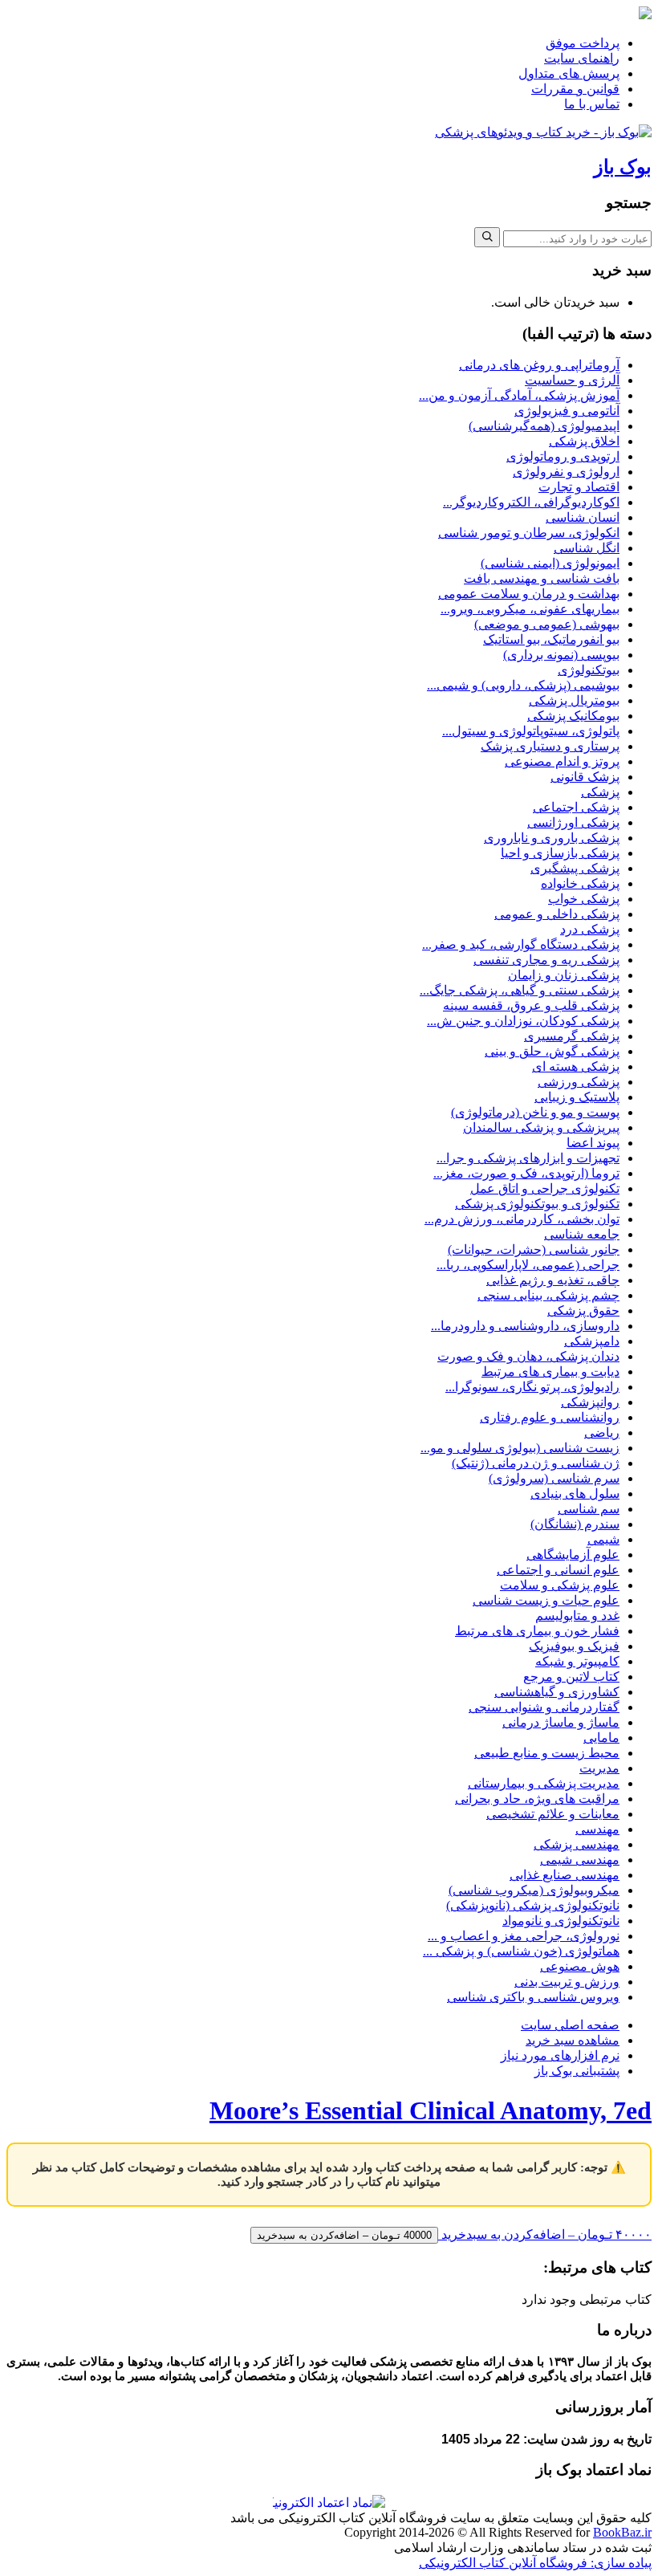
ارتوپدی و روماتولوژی (563, 456)
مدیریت (599, 1768)
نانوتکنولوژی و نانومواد (561, 1921)
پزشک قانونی (585, 777)
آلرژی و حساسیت (572, 380)
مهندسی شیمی (580, 1860)
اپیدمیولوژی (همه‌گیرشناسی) (544, 426)
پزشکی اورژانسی (573, 822)
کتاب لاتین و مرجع (571, 1677)
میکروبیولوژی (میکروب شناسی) (534, 1890)
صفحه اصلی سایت (570, 2025)
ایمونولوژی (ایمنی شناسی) (550, 563)
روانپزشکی (590, 1402)
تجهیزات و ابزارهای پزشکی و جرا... (528, 1158)
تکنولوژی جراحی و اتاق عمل (545, 1188)
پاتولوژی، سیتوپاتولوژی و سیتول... (531, 731)
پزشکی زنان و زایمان (564, 975)
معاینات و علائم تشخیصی (553, 1814)
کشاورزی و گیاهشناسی (557, 1692)
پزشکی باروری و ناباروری (552, 838)
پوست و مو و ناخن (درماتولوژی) (535, 1112)
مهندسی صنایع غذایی (565, 1875)
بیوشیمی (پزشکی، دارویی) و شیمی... (523, 685)
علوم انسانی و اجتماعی (558, 1570)
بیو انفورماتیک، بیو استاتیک (551, 639)
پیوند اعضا (593, 1143)
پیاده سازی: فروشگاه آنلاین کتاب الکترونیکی (535, 2563)
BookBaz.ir (622, 2532)
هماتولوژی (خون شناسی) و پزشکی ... (521, 1951)
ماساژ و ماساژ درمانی (561, 1722)
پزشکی (600, 792)
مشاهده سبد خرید (573, 2040)
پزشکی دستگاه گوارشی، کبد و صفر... (521, 944)
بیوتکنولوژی (589, 670)
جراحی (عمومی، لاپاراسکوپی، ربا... (528, 1265)
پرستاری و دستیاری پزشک (550, 746)
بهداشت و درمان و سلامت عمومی (529, 594)
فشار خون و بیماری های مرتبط (537, 1631)
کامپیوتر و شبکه (577, 1661)
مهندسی (597, 1829)
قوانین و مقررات (575, 89)
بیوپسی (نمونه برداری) (561, 655)
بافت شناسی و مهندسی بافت (542, 578)
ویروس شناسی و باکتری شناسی (533, 1997)
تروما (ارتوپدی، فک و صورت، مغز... (526, 1173)
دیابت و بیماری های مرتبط (550, 1371)
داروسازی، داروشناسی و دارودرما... (525, 1326)
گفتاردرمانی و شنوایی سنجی (544, 1707)
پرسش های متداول (569, 73)
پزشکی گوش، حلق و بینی (552, 1051)
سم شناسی (589, 1509)
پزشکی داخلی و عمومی (557, 914)
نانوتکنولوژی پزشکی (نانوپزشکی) (533, 1905)
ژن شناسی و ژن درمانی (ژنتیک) (536, 1463)
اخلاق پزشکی (584, 441)
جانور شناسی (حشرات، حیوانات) (534, 1249)
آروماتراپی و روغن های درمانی (539, 365)
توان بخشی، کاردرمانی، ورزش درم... (522, 1219)
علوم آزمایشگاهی (573, 1555)
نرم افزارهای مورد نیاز (560, 2055)
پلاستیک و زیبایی (577, 1097)
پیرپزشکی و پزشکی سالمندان (541, 1127)
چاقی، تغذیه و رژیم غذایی (553, 1280)
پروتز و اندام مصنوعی (562, 761)
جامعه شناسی (582, 1234)
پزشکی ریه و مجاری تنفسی (546, 960)
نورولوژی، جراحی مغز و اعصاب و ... (524, 1936)
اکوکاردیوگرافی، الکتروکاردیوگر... (531, 502)
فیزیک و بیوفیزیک (574, 1646)
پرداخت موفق (583, 43)
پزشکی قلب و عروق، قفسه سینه (531, 1005)
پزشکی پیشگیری (575, 868)
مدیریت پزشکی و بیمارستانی (544, 1783)
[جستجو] (487, 237)
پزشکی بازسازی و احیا (560, 853)
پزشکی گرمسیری (572, 1036)
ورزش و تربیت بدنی (567, 1982)
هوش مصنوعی (580, 1966)
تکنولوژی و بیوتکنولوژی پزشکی (537, 1204)
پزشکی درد (590, 929)
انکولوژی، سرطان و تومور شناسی (529, 533)
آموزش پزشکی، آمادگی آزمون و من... (519, 395)
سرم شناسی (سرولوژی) (554, 1478)
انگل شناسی (587, 548)
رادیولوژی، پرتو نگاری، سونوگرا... (532, 1387)
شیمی (603, 1539)
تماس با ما (592, 104)
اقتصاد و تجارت (579, 487)
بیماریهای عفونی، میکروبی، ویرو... (530, 609)
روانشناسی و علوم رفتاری (550, 1417)
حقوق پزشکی (583, 1310)
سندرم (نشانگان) (575, 1524)
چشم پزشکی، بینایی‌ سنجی (548, 1295)
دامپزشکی (592, 1341)
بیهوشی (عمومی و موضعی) (547, 624)
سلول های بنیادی (575, 1494)
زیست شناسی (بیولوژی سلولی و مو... (520, 1448)
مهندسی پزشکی (577, 1844)
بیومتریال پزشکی (574, 700)
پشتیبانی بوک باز (577, 2071)
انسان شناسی (583, 517)
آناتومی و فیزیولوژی (567, 411)
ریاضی (602, 1432)
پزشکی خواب (584, 899)
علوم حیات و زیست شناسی (546, 1600)
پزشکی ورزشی (579, 1082)
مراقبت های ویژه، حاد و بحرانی (537, 1799)
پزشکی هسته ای (576, 1066)
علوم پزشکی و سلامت (560, 1585)
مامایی (601, 1738)
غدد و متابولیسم (577, 1616)
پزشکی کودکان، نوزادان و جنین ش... (523, 1021)
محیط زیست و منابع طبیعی (547, 1753)
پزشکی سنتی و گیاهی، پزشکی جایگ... (520, 990)
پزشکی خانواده (580, 883)
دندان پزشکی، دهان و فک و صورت (528, 1356)
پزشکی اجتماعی (576, 807)
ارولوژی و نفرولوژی (566, 472)
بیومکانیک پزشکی (573, 716)
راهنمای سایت (582, 58)
